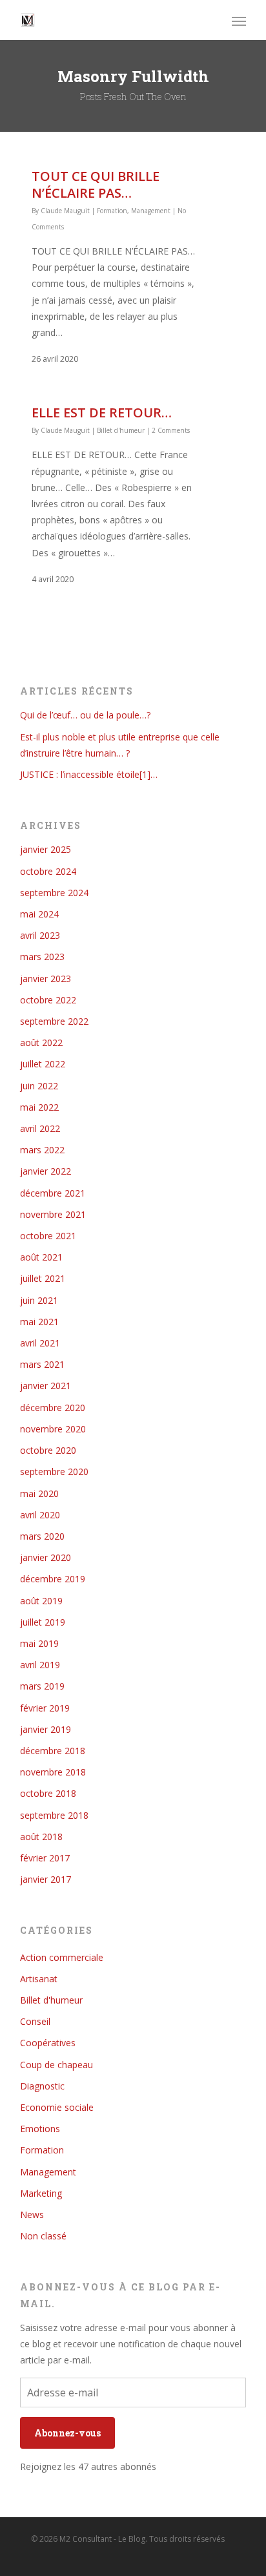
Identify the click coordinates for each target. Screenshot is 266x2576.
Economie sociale (57, 2107)
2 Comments (171, 430)
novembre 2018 (53, 1772)
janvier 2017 (46, 1879)
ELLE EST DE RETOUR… (102, 413)
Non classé (43, 2236)
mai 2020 (39, 1493)
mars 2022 (42, 1150)
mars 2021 (42, 1364)
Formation (112, 211)
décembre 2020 (53, 1408)
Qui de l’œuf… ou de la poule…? (85, 715)
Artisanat (39, 1979)
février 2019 (45, 1708)
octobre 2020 (48, 1450)
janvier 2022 (46, 1171)
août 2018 (41, 1837)
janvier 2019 (46, 1729)
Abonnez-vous (67, 2433)
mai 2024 (39, 914)
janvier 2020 (46, 1557)
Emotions (40, 2129)
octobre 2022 (48, 1000)
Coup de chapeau (56, 2065)
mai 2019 (39, 1643)
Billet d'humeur (121, 430)
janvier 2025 (46, 849)
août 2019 (41, 1601)
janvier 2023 (46, 979)
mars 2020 (42, 1536)
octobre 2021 (48, 1236)
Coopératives (48, 2043)
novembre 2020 (53, 1429)
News (32, 2215)
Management (151, 211)
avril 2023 (40, 935)
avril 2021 (40, 1343)
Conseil (35, 2021)
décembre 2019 (53, 1579)
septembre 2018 (54, 1815)
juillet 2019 (43, 1622)
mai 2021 (39, 1322)
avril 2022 (40, 1128)
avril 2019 (40, 1665)
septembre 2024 (54, 893)
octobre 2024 (48, 871)
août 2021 (41, 1257)
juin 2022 (39, 1086)
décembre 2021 (53, 1193)
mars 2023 (42, 957)
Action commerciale (62, 1957)
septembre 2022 (54, 1021)
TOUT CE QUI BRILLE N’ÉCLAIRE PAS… (96, 184)
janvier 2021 (46, 1386)
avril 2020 (40, 1515)
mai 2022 (39, 1107)
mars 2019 (42, 1686)
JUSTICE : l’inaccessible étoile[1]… (89, 774)
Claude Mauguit (65, 211)
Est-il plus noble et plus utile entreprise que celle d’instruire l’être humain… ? (120, 745)
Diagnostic (42, 2086)
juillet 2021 (43, 1278)
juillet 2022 (43, 1064)
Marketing (41, 2193)
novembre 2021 (53, 1214)
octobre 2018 (48, 1793)
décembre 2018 (53, 1751)
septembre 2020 (54, 1471)
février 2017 (45, 1858)
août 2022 (41, 1042)
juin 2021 (39, 1300)
